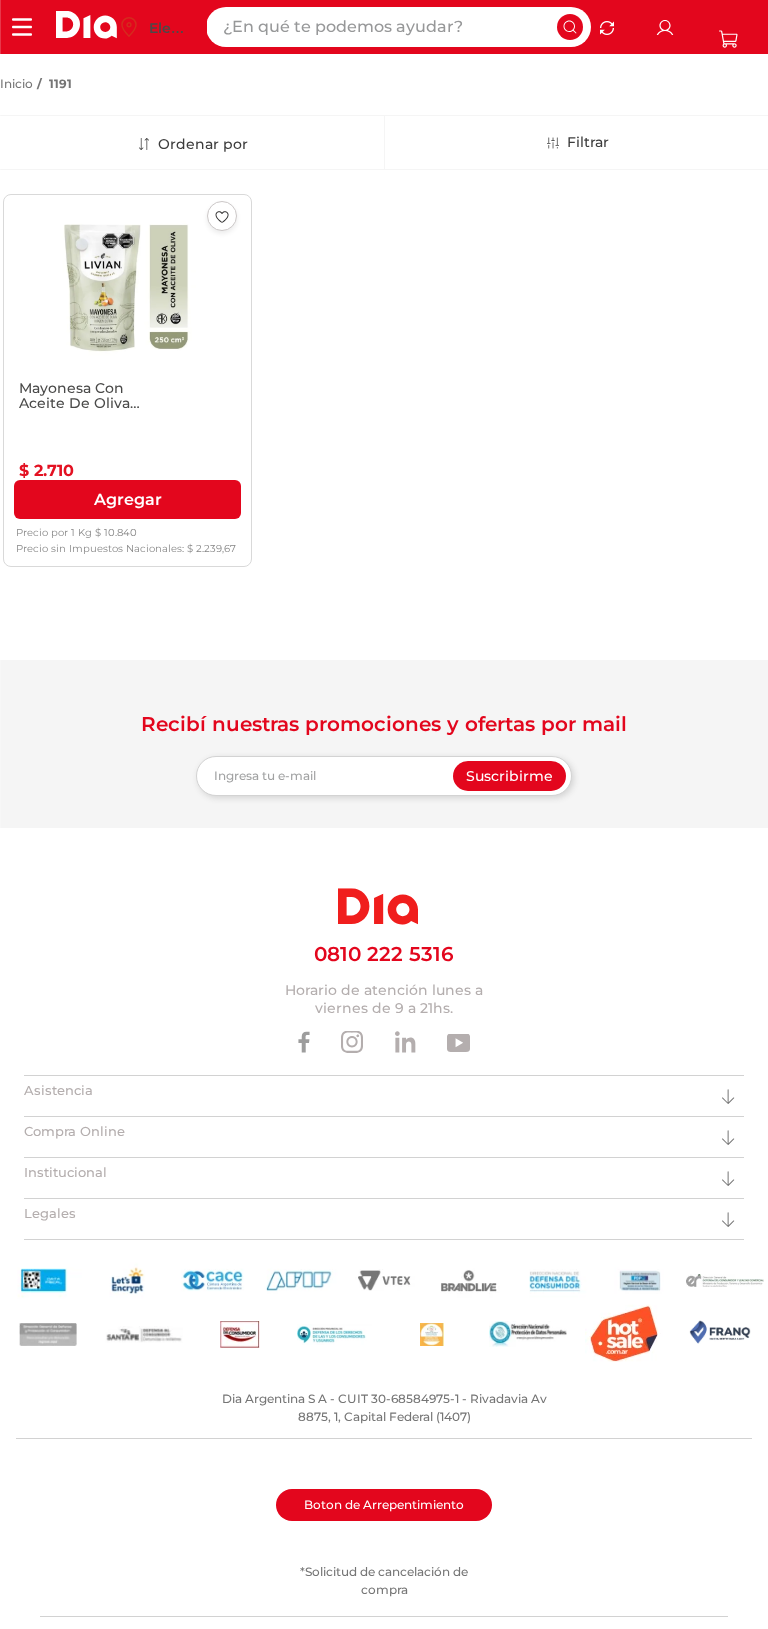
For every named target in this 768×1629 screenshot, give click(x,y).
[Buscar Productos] (570, 27)
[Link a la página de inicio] (16, 84)
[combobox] (398, 27)
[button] (127, 500)
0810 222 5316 (384, 954)
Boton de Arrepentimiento (384, 1504)
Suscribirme (509, 776)
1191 (60, 83)
